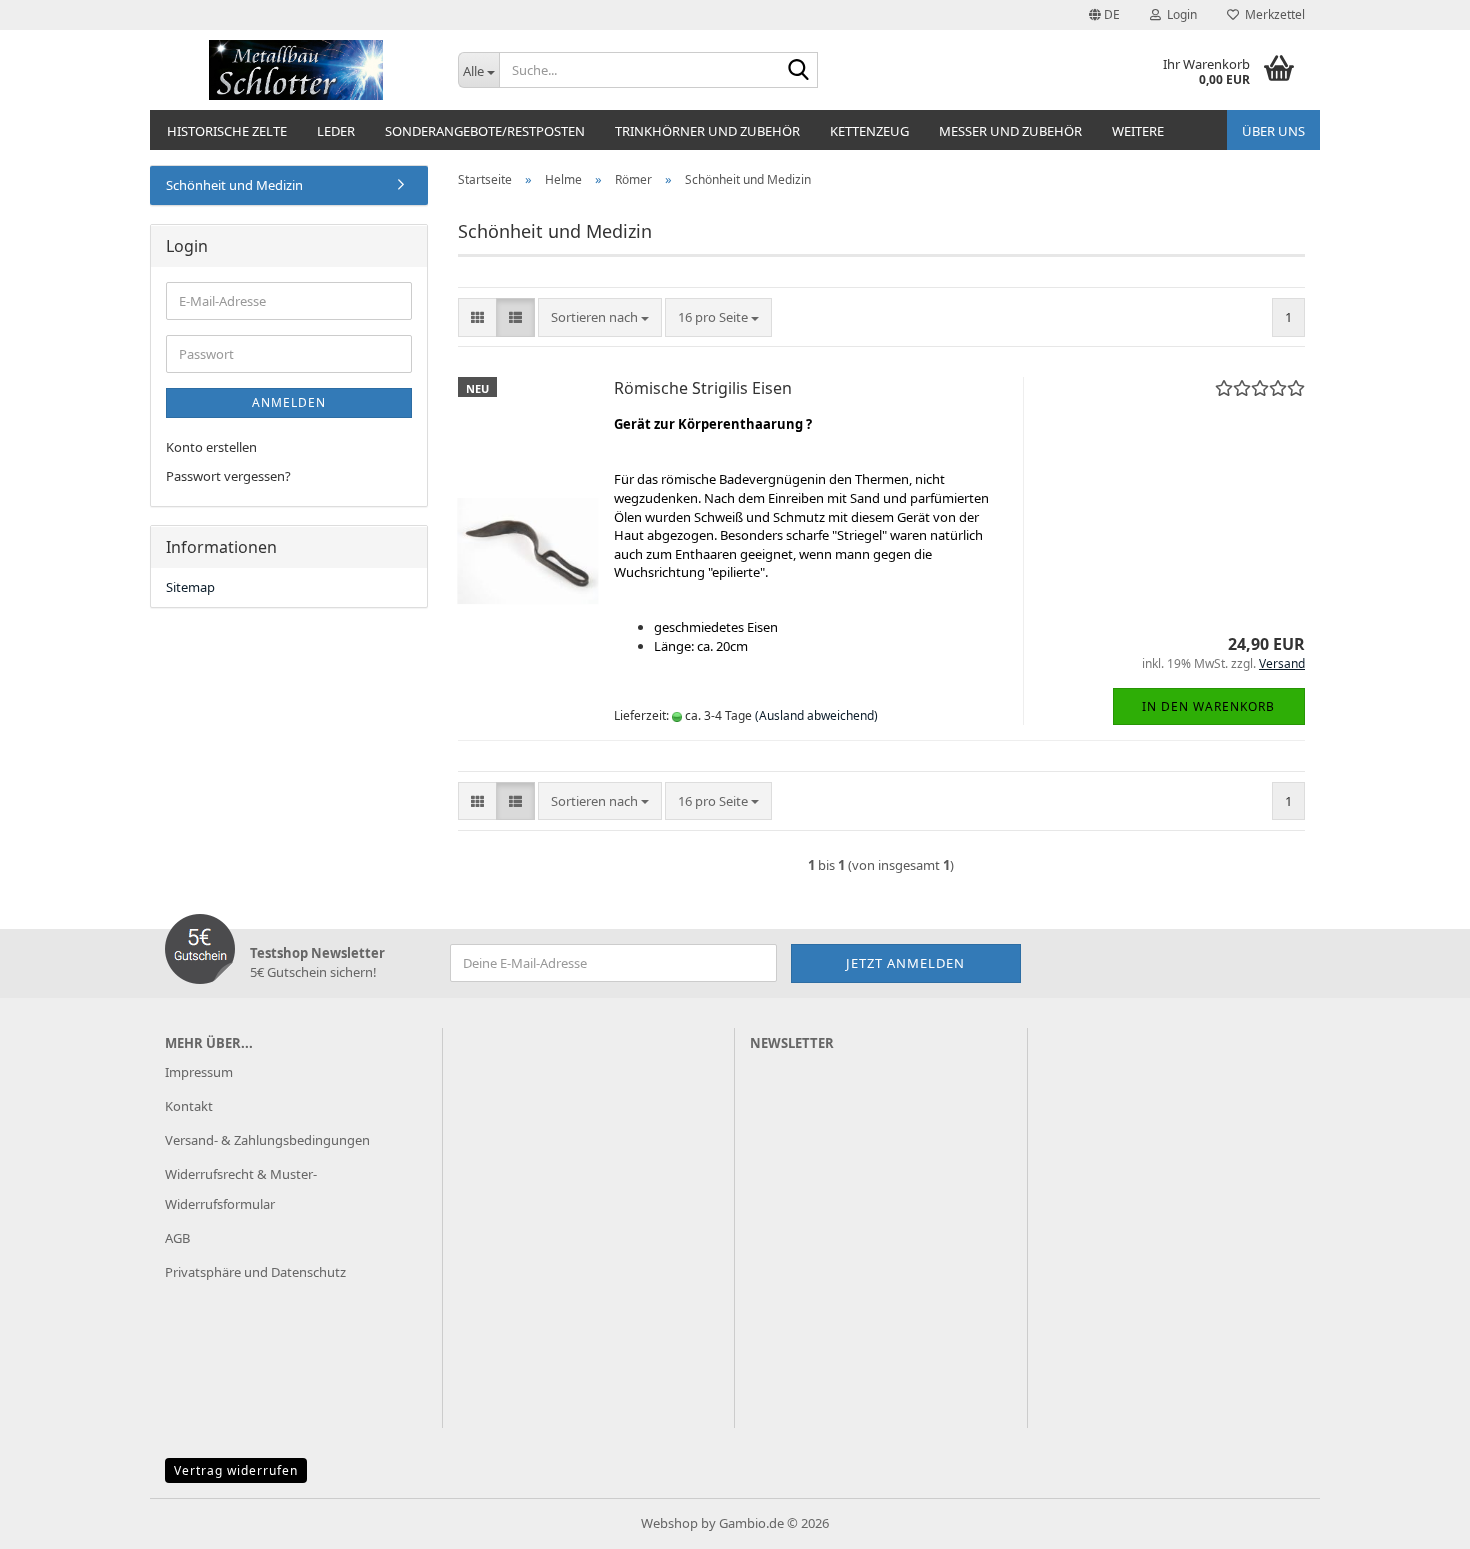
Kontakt (189, 1106)
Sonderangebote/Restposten (485, 131)
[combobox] (600, 317)
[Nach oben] (1415, 1519)
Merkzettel (1272, 14)
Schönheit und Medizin (234, 185)
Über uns (1273, 131)
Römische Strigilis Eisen (703, 388)
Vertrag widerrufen (236, 1470)
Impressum (199, 1072)
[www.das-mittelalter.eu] (296, 70)
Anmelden (289, 402)
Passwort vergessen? (228, 476)
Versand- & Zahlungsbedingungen (267, 1140)
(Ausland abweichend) (816, 715)
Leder (336, 131)
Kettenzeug (869, 131)
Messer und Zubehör (1010, 131)
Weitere (1138, 131)
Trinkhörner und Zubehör (707, 131)
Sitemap (190, 587)
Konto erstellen (211, 447)
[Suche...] (799, 71)
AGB (177, 1238)
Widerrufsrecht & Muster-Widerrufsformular (241, 1189)
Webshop (669, 1523)
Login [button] (1179, 14)
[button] (1104, 15)
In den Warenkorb (1208, 706)
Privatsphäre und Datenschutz (255, 1272)
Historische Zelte (227, 131)
